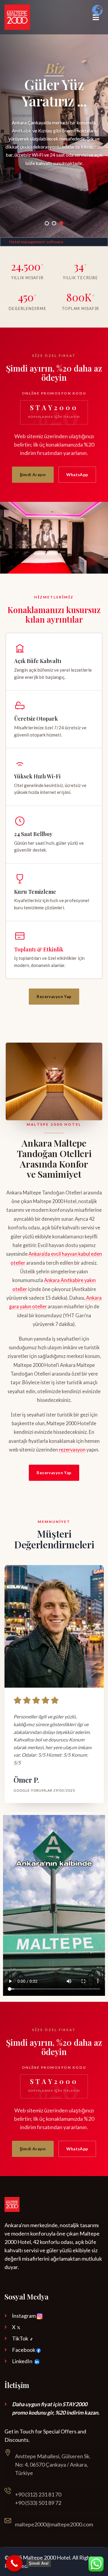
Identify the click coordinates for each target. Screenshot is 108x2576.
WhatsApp (77, 475)
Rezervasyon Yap (54, 997)
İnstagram (24, 2316)
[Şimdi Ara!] (14, 2563)
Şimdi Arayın (33, 475)
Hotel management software (36, 242)
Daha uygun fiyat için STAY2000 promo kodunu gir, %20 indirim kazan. (56, 2408)
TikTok (21, 2338)
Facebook (24, 2350)
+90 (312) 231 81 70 (38, 2494)
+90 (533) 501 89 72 (38, 2503)
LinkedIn (22, 2361)
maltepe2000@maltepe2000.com (54, 2524)
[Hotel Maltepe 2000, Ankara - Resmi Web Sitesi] (17, 17)
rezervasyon (72, 1450)
